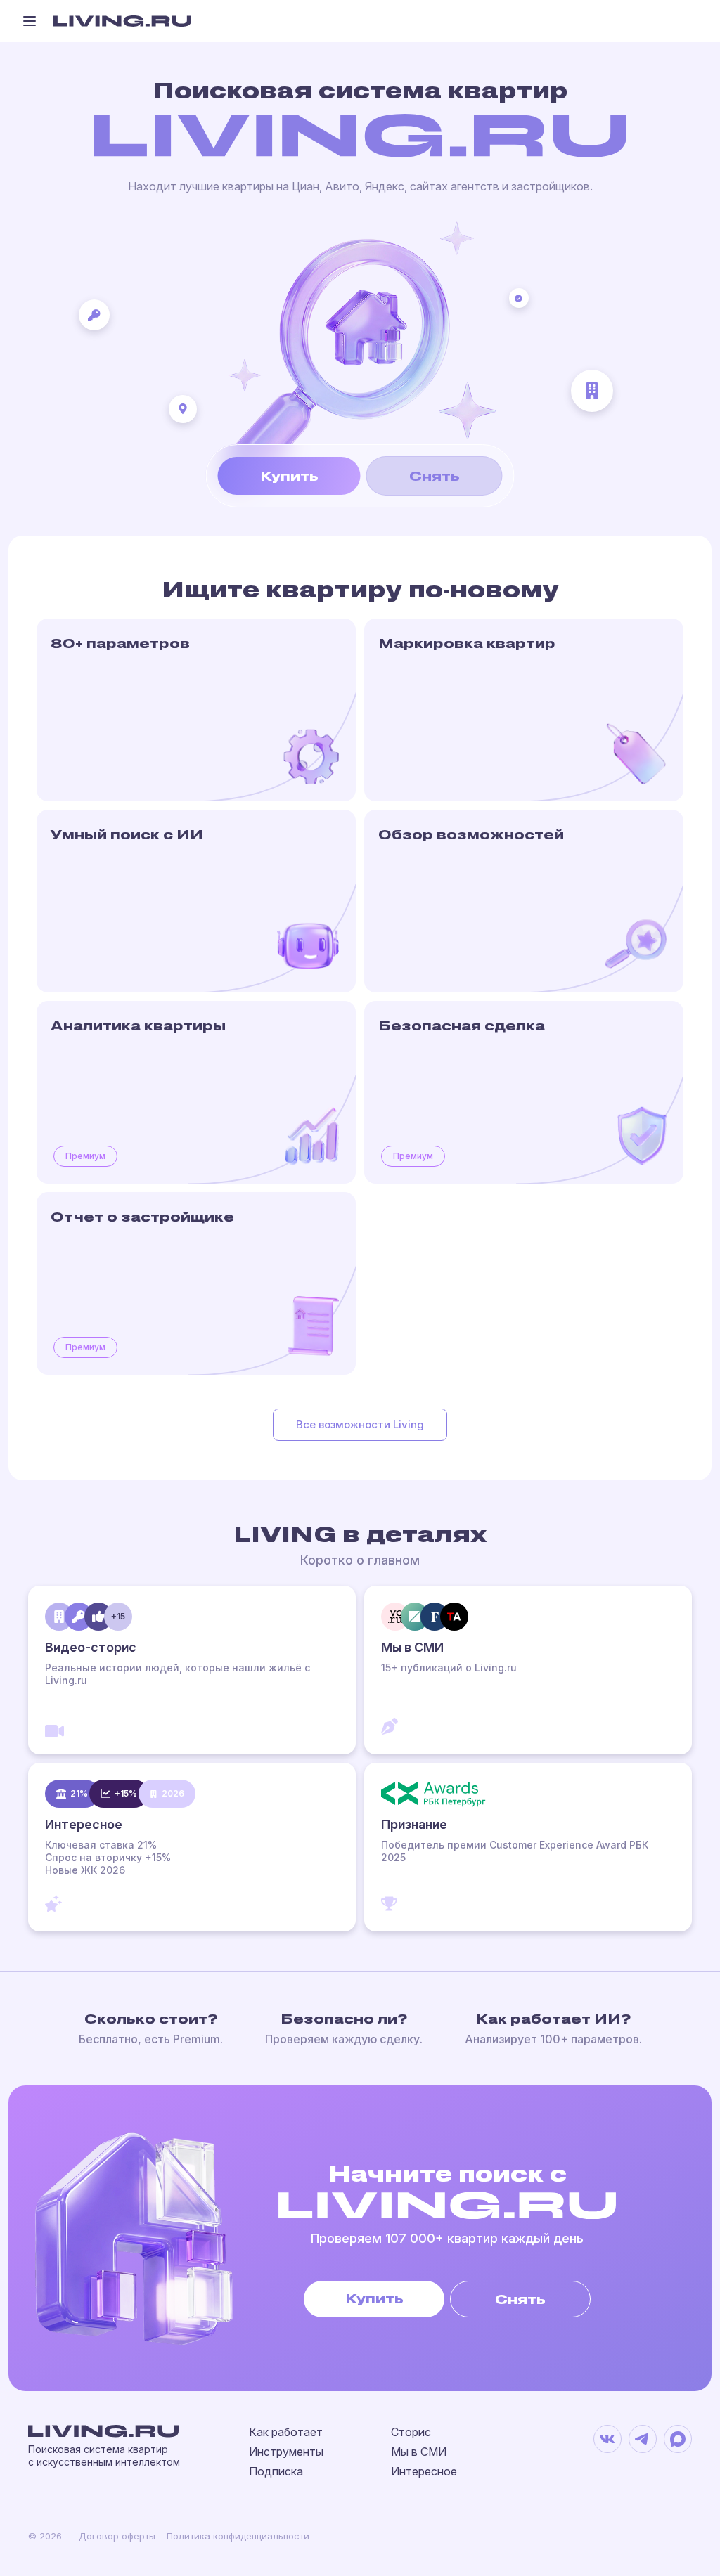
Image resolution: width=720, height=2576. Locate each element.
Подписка (276, 2471)
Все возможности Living (360, 1424)
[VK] (607, 2439)
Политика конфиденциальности (238, 2536)
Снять (435, 475)
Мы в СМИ (419, 2452)
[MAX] (678, 2439)
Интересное (424, 2471)
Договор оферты (117, 2536)
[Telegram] (643, 2439)
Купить (289, 475)
